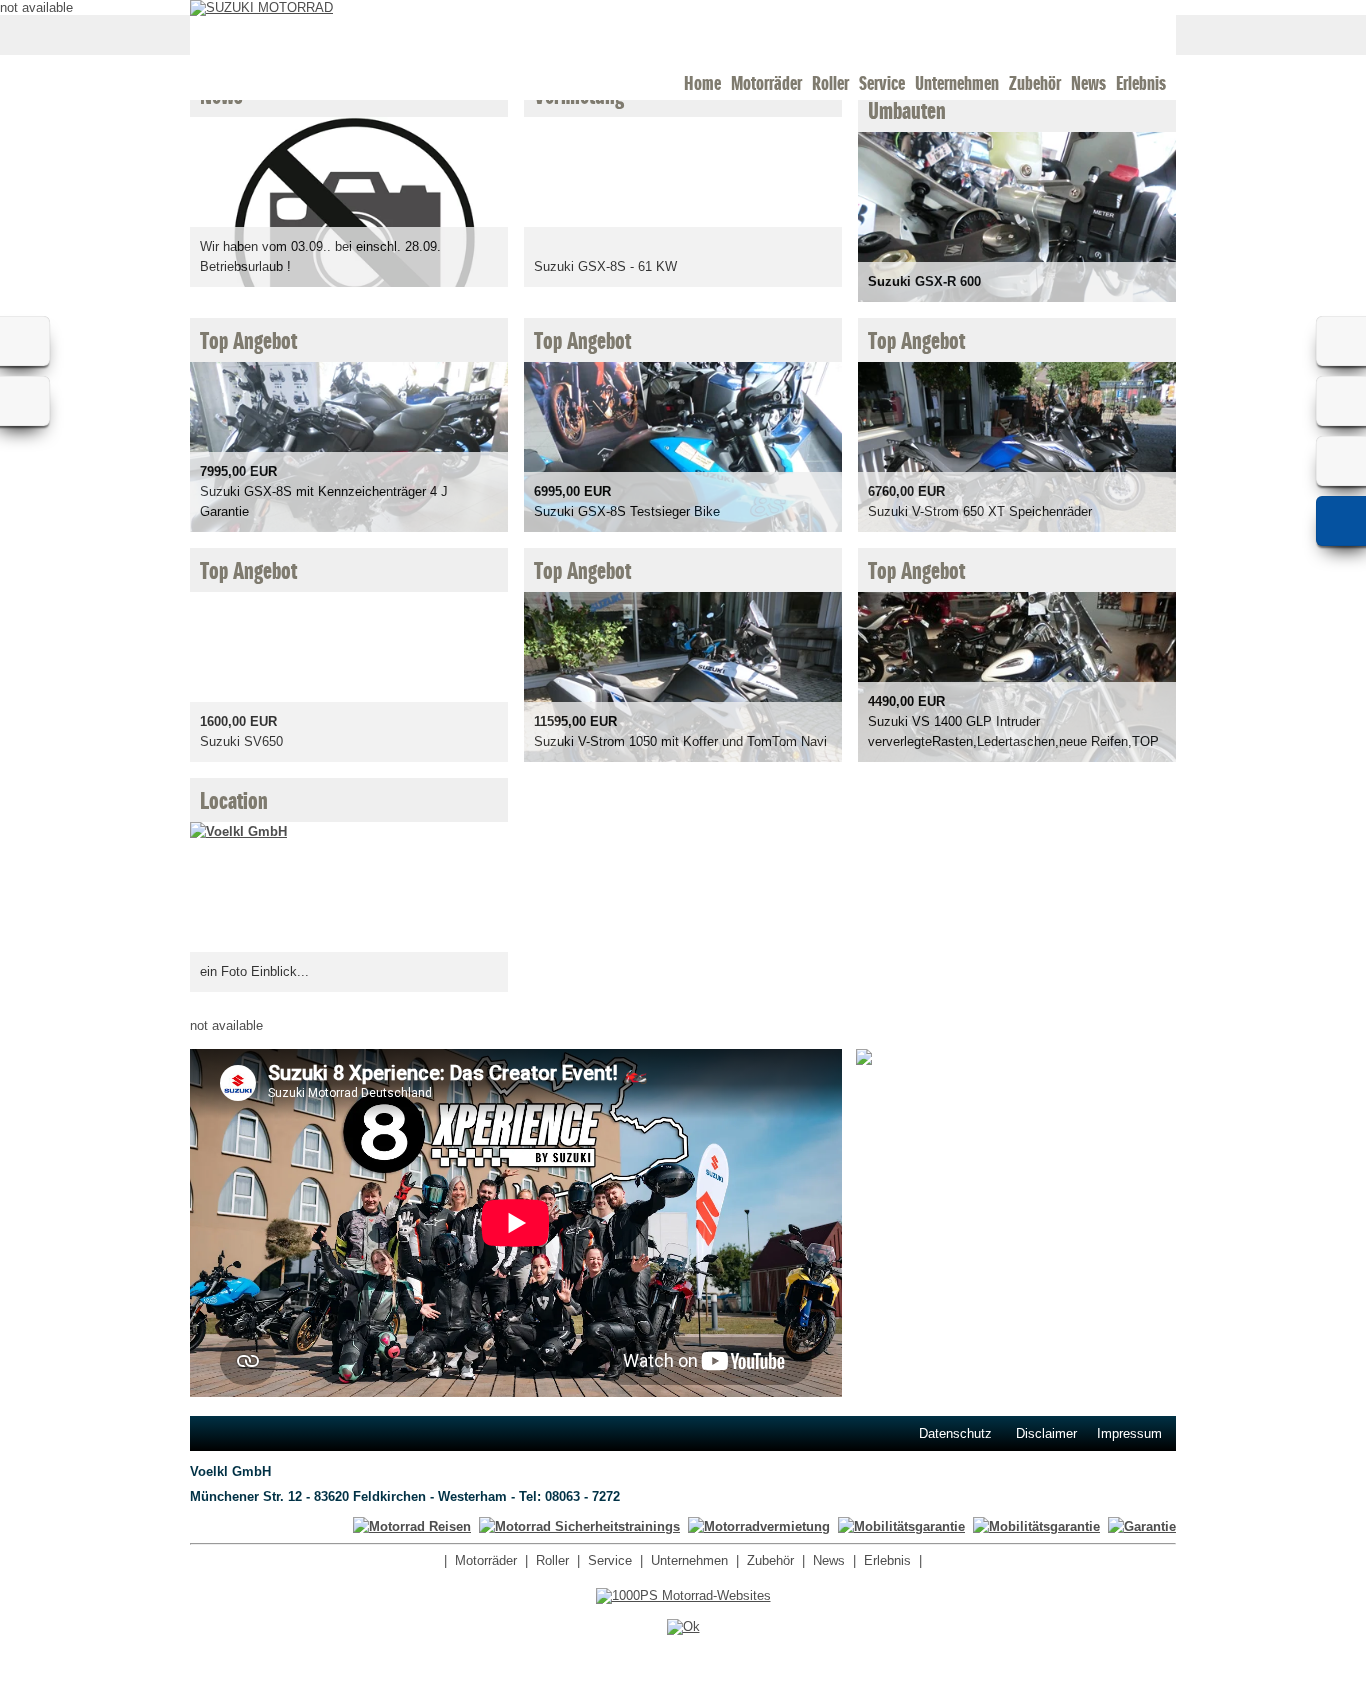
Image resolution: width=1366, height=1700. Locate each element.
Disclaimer (1046, 1433)
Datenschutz (955, 1433)
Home (702, 83)
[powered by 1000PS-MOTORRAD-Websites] (683, 1595)
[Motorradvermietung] (759, 1526)
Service (882, 83)
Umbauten (907, 112)
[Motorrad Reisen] (412, 1526)
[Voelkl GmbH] (238, 831)
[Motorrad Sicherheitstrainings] (579, 1526)
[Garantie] (1142, 1526)
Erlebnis (1141, 83)
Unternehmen (957, 83)
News (1088, 83)
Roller (830, 83)
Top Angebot (248, 342)
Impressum (1129, 1433)
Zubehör (1035, 83)
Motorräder (766, 83)
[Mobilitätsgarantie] (1036, 1526)
